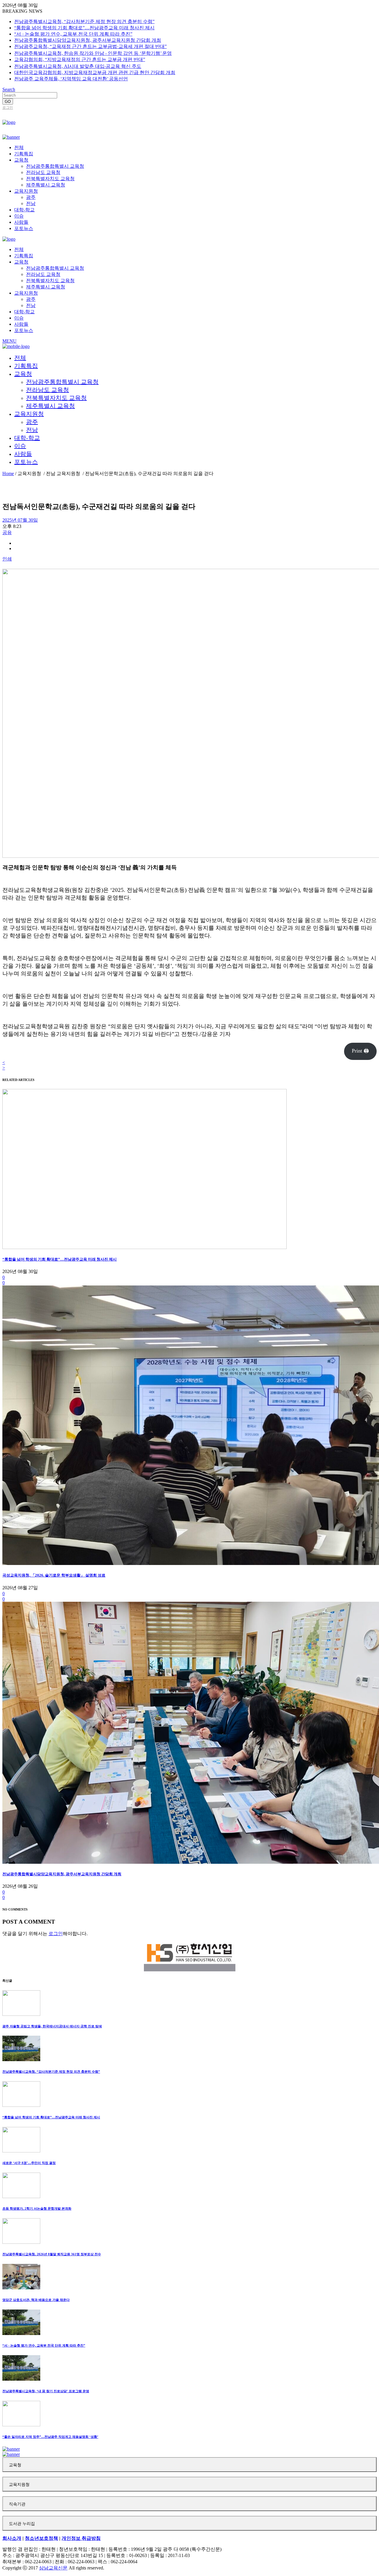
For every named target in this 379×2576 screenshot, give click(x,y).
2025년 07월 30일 (20, 520)
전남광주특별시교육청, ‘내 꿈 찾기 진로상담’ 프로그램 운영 (46, 2391)
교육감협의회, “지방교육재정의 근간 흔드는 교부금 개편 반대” (80, 59)
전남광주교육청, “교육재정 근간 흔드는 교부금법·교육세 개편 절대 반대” (90, 46)
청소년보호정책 (41, 2538)
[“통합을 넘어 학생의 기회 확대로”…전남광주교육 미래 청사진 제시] (144, 1247)
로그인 (8, 108)
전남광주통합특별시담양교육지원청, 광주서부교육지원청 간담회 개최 (88, 40)
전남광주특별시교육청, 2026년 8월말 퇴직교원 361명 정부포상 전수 (52, 2254)
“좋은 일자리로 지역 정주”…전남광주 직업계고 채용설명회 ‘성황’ (50, 2437)
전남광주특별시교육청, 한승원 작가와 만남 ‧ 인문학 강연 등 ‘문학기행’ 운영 (93, 53)
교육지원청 (19, 2485)
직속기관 (17, 2504)
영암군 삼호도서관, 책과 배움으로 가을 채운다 (36, 2300)
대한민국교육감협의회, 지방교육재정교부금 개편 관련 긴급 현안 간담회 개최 (95, 72)
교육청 (15, 2465)
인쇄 (7, 559)
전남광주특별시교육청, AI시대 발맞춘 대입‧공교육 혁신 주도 (78, 66)
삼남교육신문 (53, 2568)
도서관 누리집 (22, 2524)
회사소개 (12, 2538)
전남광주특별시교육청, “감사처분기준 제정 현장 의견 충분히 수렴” (84, 21)
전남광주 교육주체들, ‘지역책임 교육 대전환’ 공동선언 (71, 79)
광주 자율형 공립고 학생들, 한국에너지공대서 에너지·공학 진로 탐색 (52, 2026)
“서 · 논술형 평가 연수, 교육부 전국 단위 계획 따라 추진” (73, 34)
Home (8, 473)
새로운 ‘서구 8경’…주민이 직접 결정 (29, 2163)
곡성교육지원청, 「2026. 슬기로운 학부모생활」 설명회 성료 (54, 1575)
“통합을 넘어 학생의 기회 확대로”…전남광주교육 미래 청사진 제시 (84, 28)
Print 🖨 (360, 1051)
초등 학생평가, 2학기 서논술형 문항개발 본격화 (37, 2208)
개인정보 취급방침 (81, 2538)
